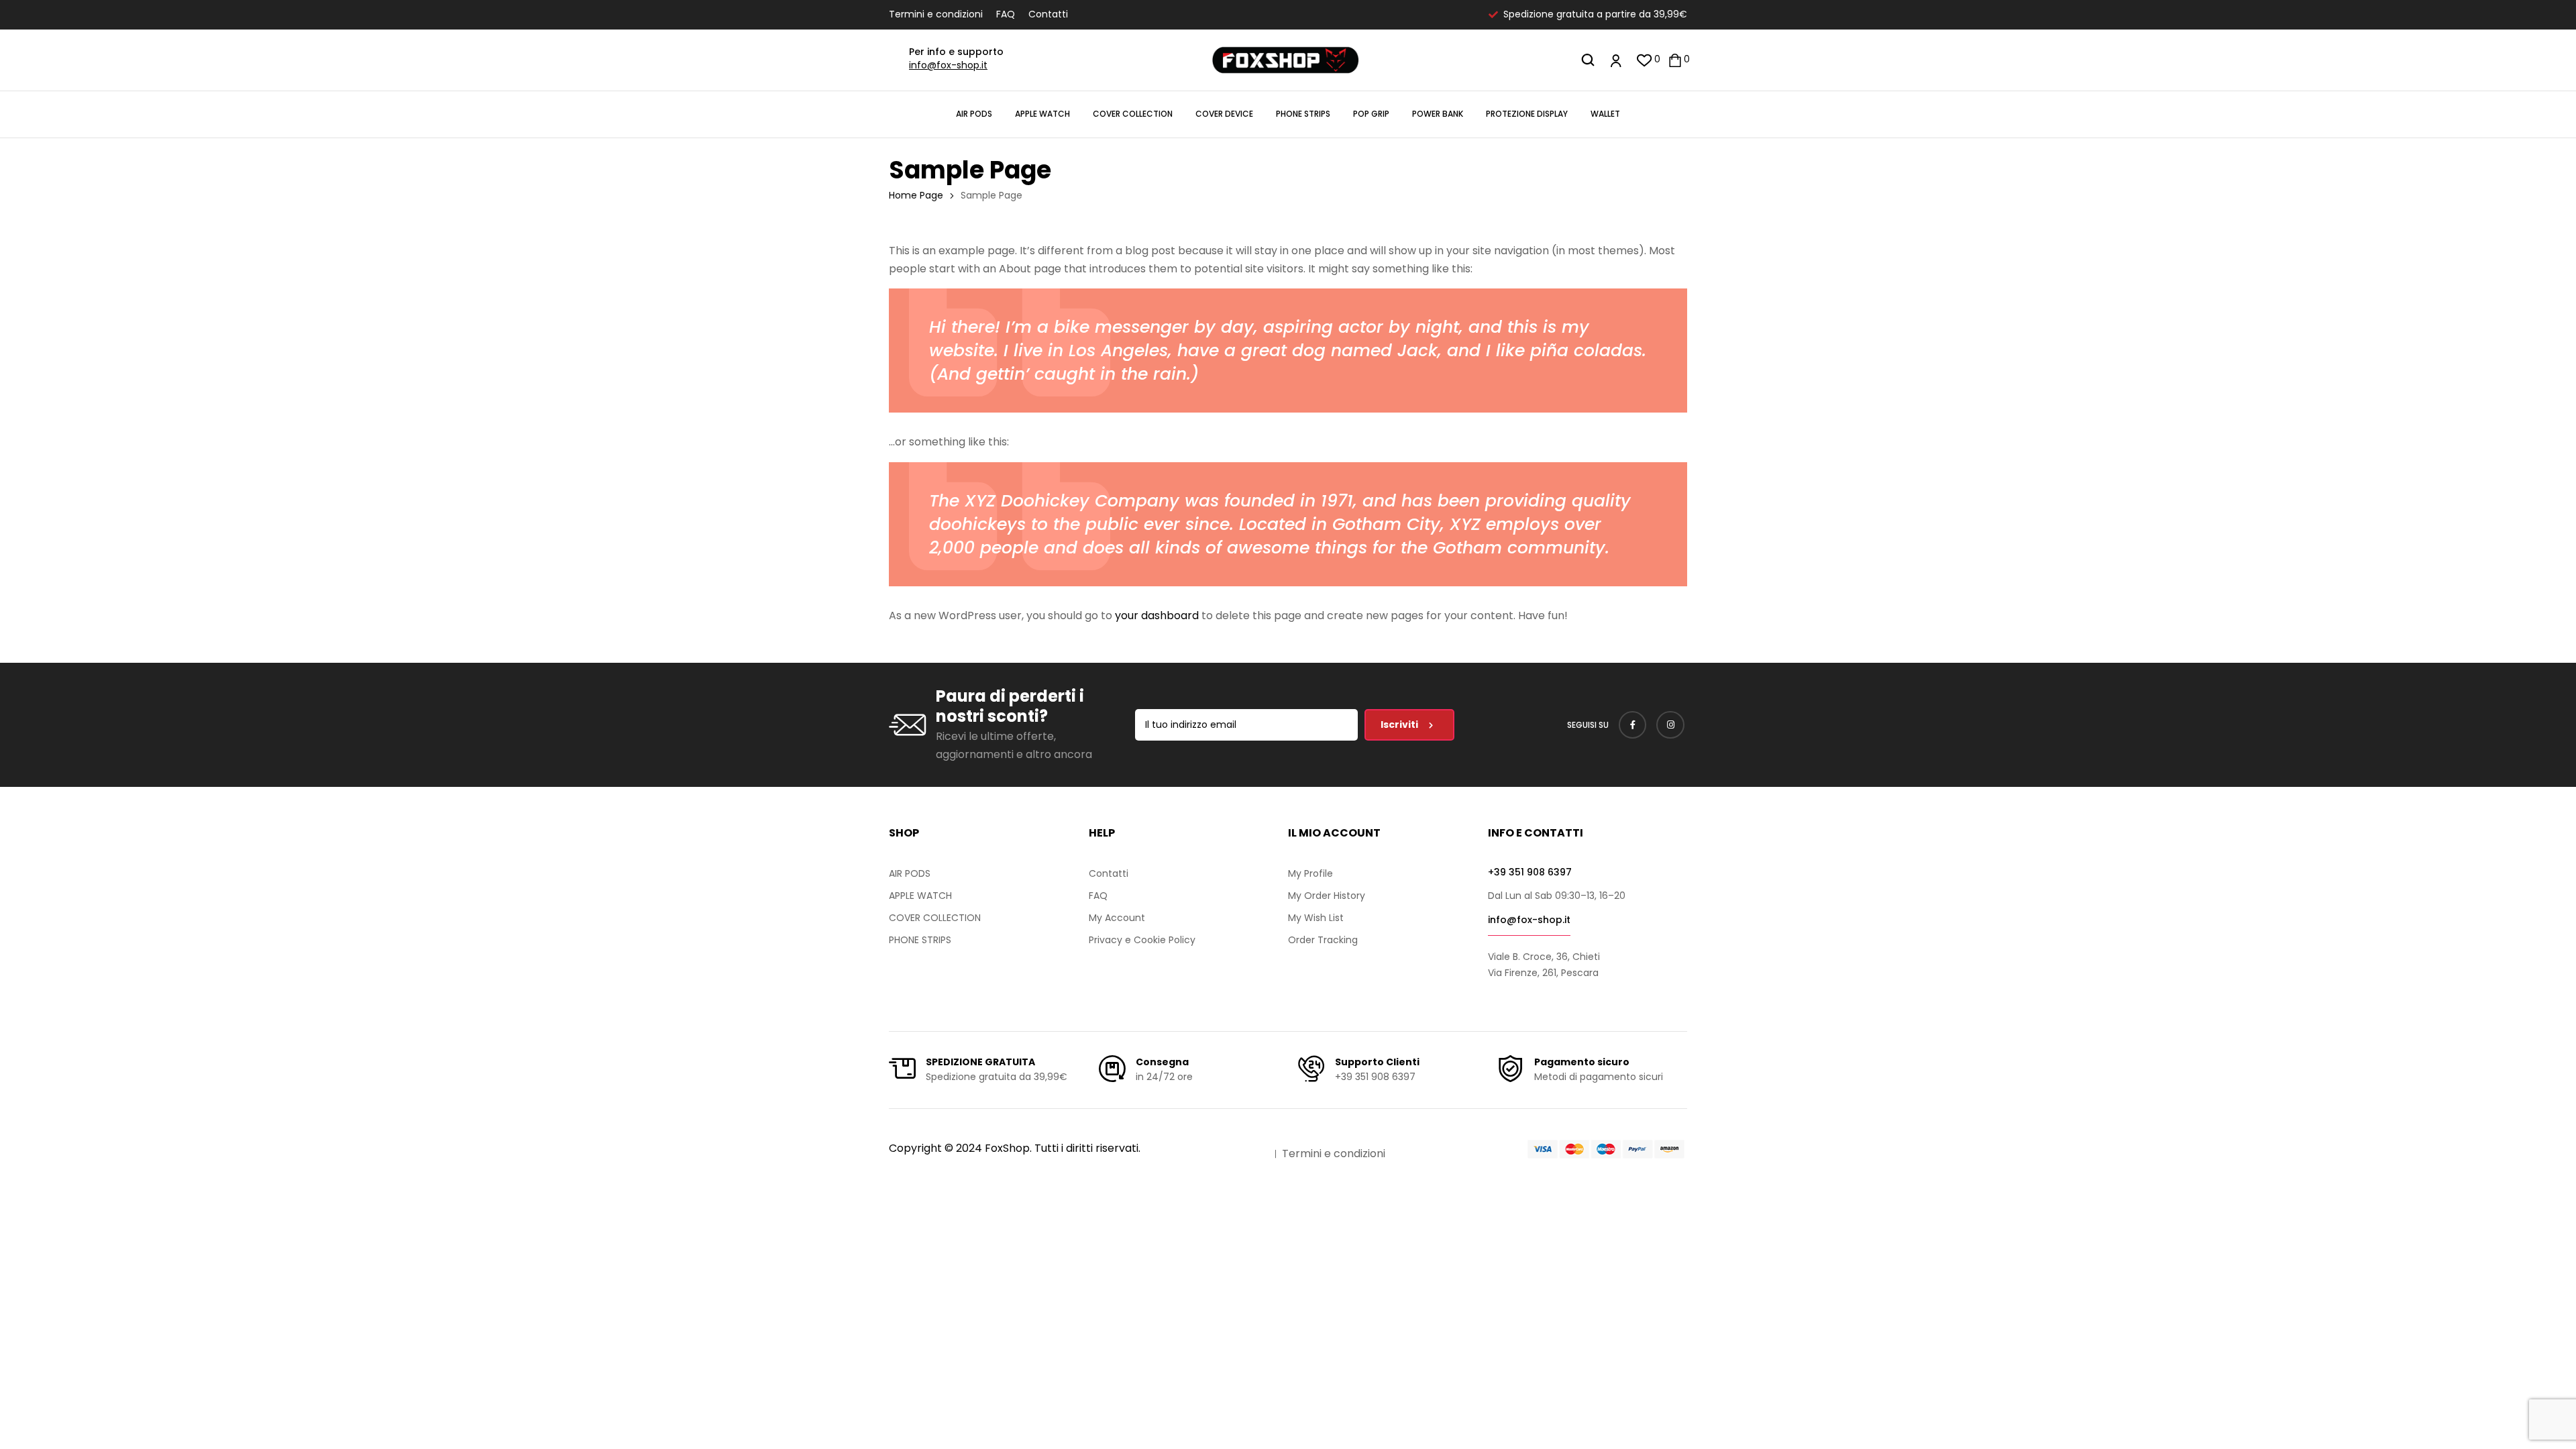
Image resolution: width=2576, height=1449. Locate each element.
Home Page (916, 195)
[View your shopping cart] (1675, 60)
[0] (1645, 60)
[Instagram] (1670, 725)
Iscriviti (1400, 724)
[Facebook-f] (1633, 725)
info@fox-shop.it (948, 65)
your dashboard (1157, 615)
